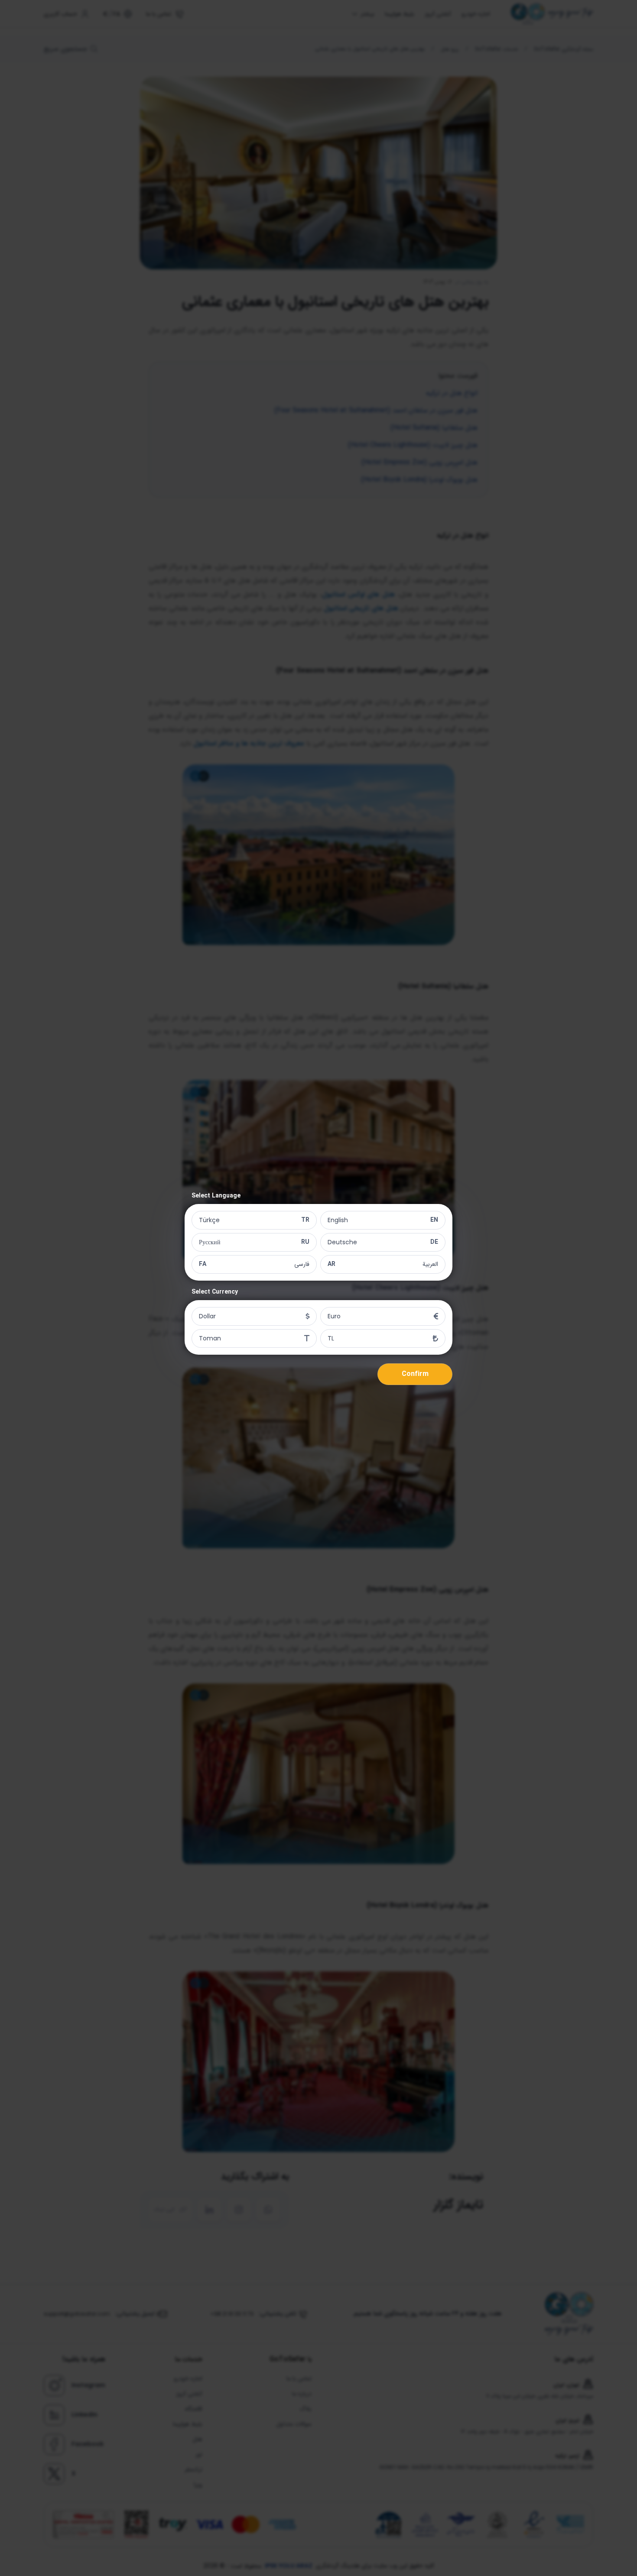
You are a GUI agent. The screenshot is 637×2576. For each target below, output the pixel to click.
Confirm (415, 1374)
